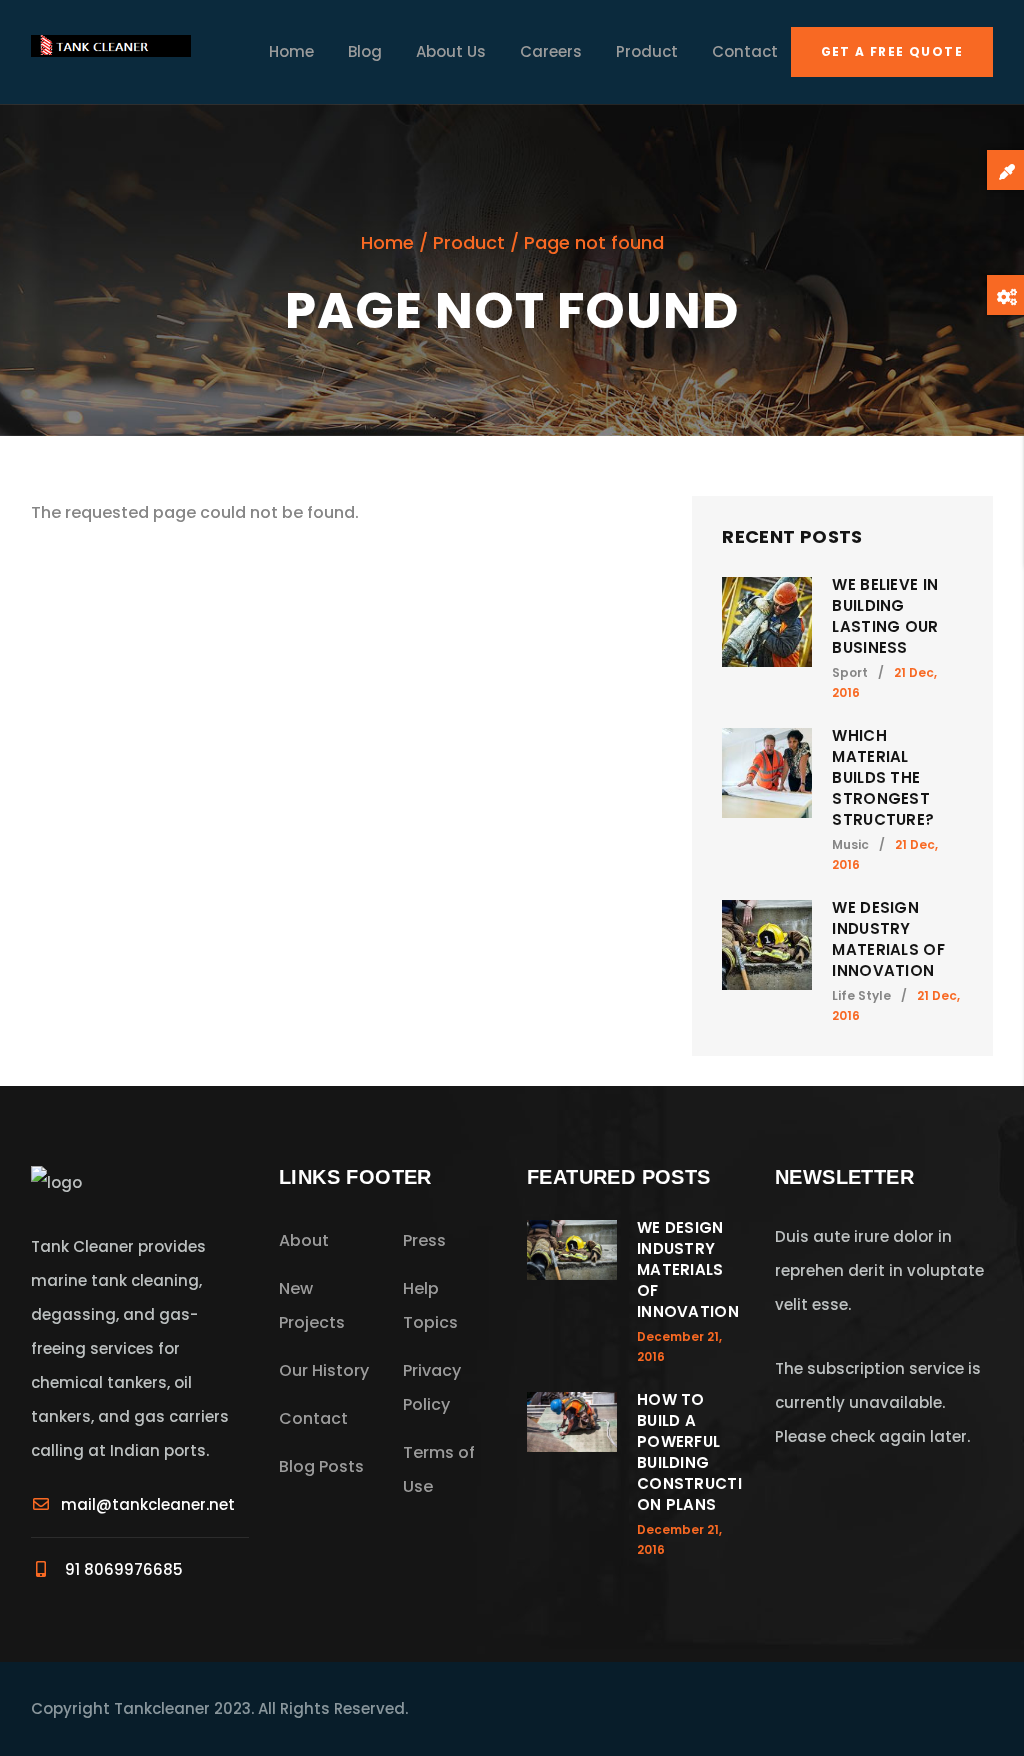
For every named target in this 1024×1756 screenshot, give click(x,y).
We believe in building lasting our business (885, 616)
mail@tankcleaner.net (148, 1504)
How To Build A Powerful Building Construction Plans (689, 1452)
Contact (745, 51)
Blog (365, 51)
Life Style (861, 995)
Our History (324, 1370)
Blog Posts (321, 1466)
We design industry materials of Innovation (888, 939)
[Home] (111, 52)
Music (850, 844)
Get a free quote (892, 51)
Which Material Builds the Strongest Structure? (883, 777)
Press (424, 1240)
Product (647, 51)
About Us (451, 51)
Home (291, 51)
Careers (551, 51)
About (304, 1240)
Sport (850, 672)
